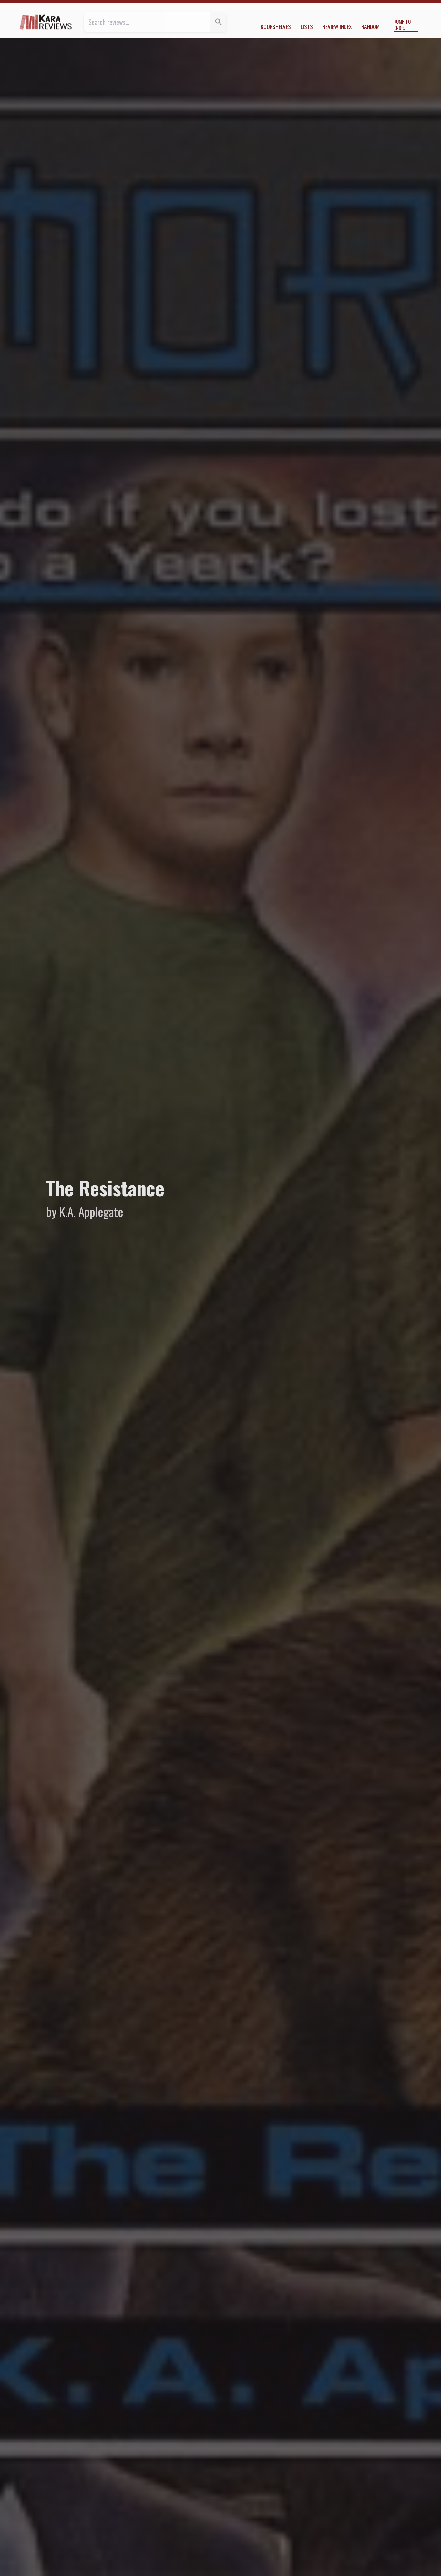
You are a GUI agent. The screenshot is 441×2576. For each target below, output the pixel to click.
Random (370, 26)
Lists (307, 26)
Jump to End (402, 25)
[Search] (218, 22)
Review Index (337, 26)
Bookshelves (276, 26)
